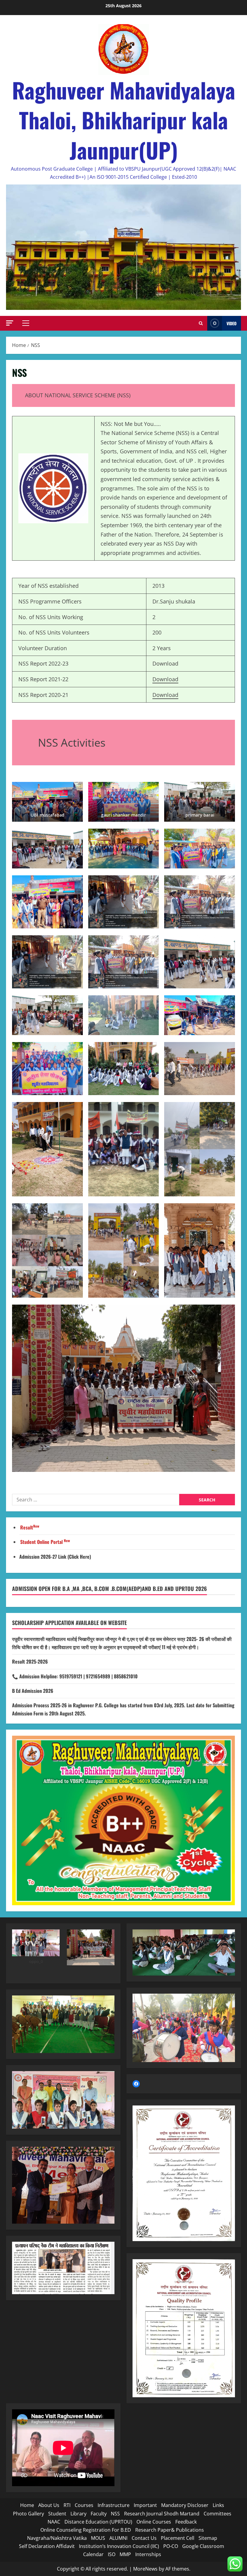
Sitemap (208, 2538)
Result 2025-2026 (30, 1661)
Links (218, 2505)
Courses (84, 2505)
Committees (217, 2514)
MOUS (98, 2538)
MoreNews (145, 2569)
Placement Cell (178, 2538)
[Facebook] (136, 2084)
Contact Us (144, 2538)
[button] (10, 323)
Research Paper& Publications (170, 2530)
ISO (112, 2554)
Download (165, 679)
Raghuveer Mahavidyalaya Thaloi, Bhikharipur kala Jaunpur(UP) (124, 120)
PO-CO (171, 2546)
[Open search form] (201, 323)
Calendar (93, 2554)
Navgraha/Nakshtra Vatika (57, 2538)
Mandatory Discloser (185, 2505)
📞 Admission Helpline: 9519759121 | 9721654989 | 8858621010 (75, 1676)
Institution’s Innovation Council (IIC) (119, 2546)
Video (231, 323)
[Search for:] (96, 1500)
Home (27, 2505)
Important (145, 2505)
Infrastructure (114, 2505)
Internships (148, 2554)
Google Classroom (204, 2546)
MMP (125, 2554)
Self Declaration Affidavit (47, 2546)
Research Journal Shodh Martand (162, 2514)
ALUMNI (118, 2538)
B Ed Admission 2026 (33, 1691)
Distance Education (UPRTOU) (98, 2522)
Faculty (99, 2514)
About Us (49, 2505)
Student (57, 2514)
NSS (115, 2514)
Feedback (186, 2522)
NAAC (54, 2522)
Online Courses (154, 2522)
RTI (67, 2505)
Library (78, 2514)
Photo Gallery (28, 2514)
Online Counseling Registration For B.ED (86, 2530)
